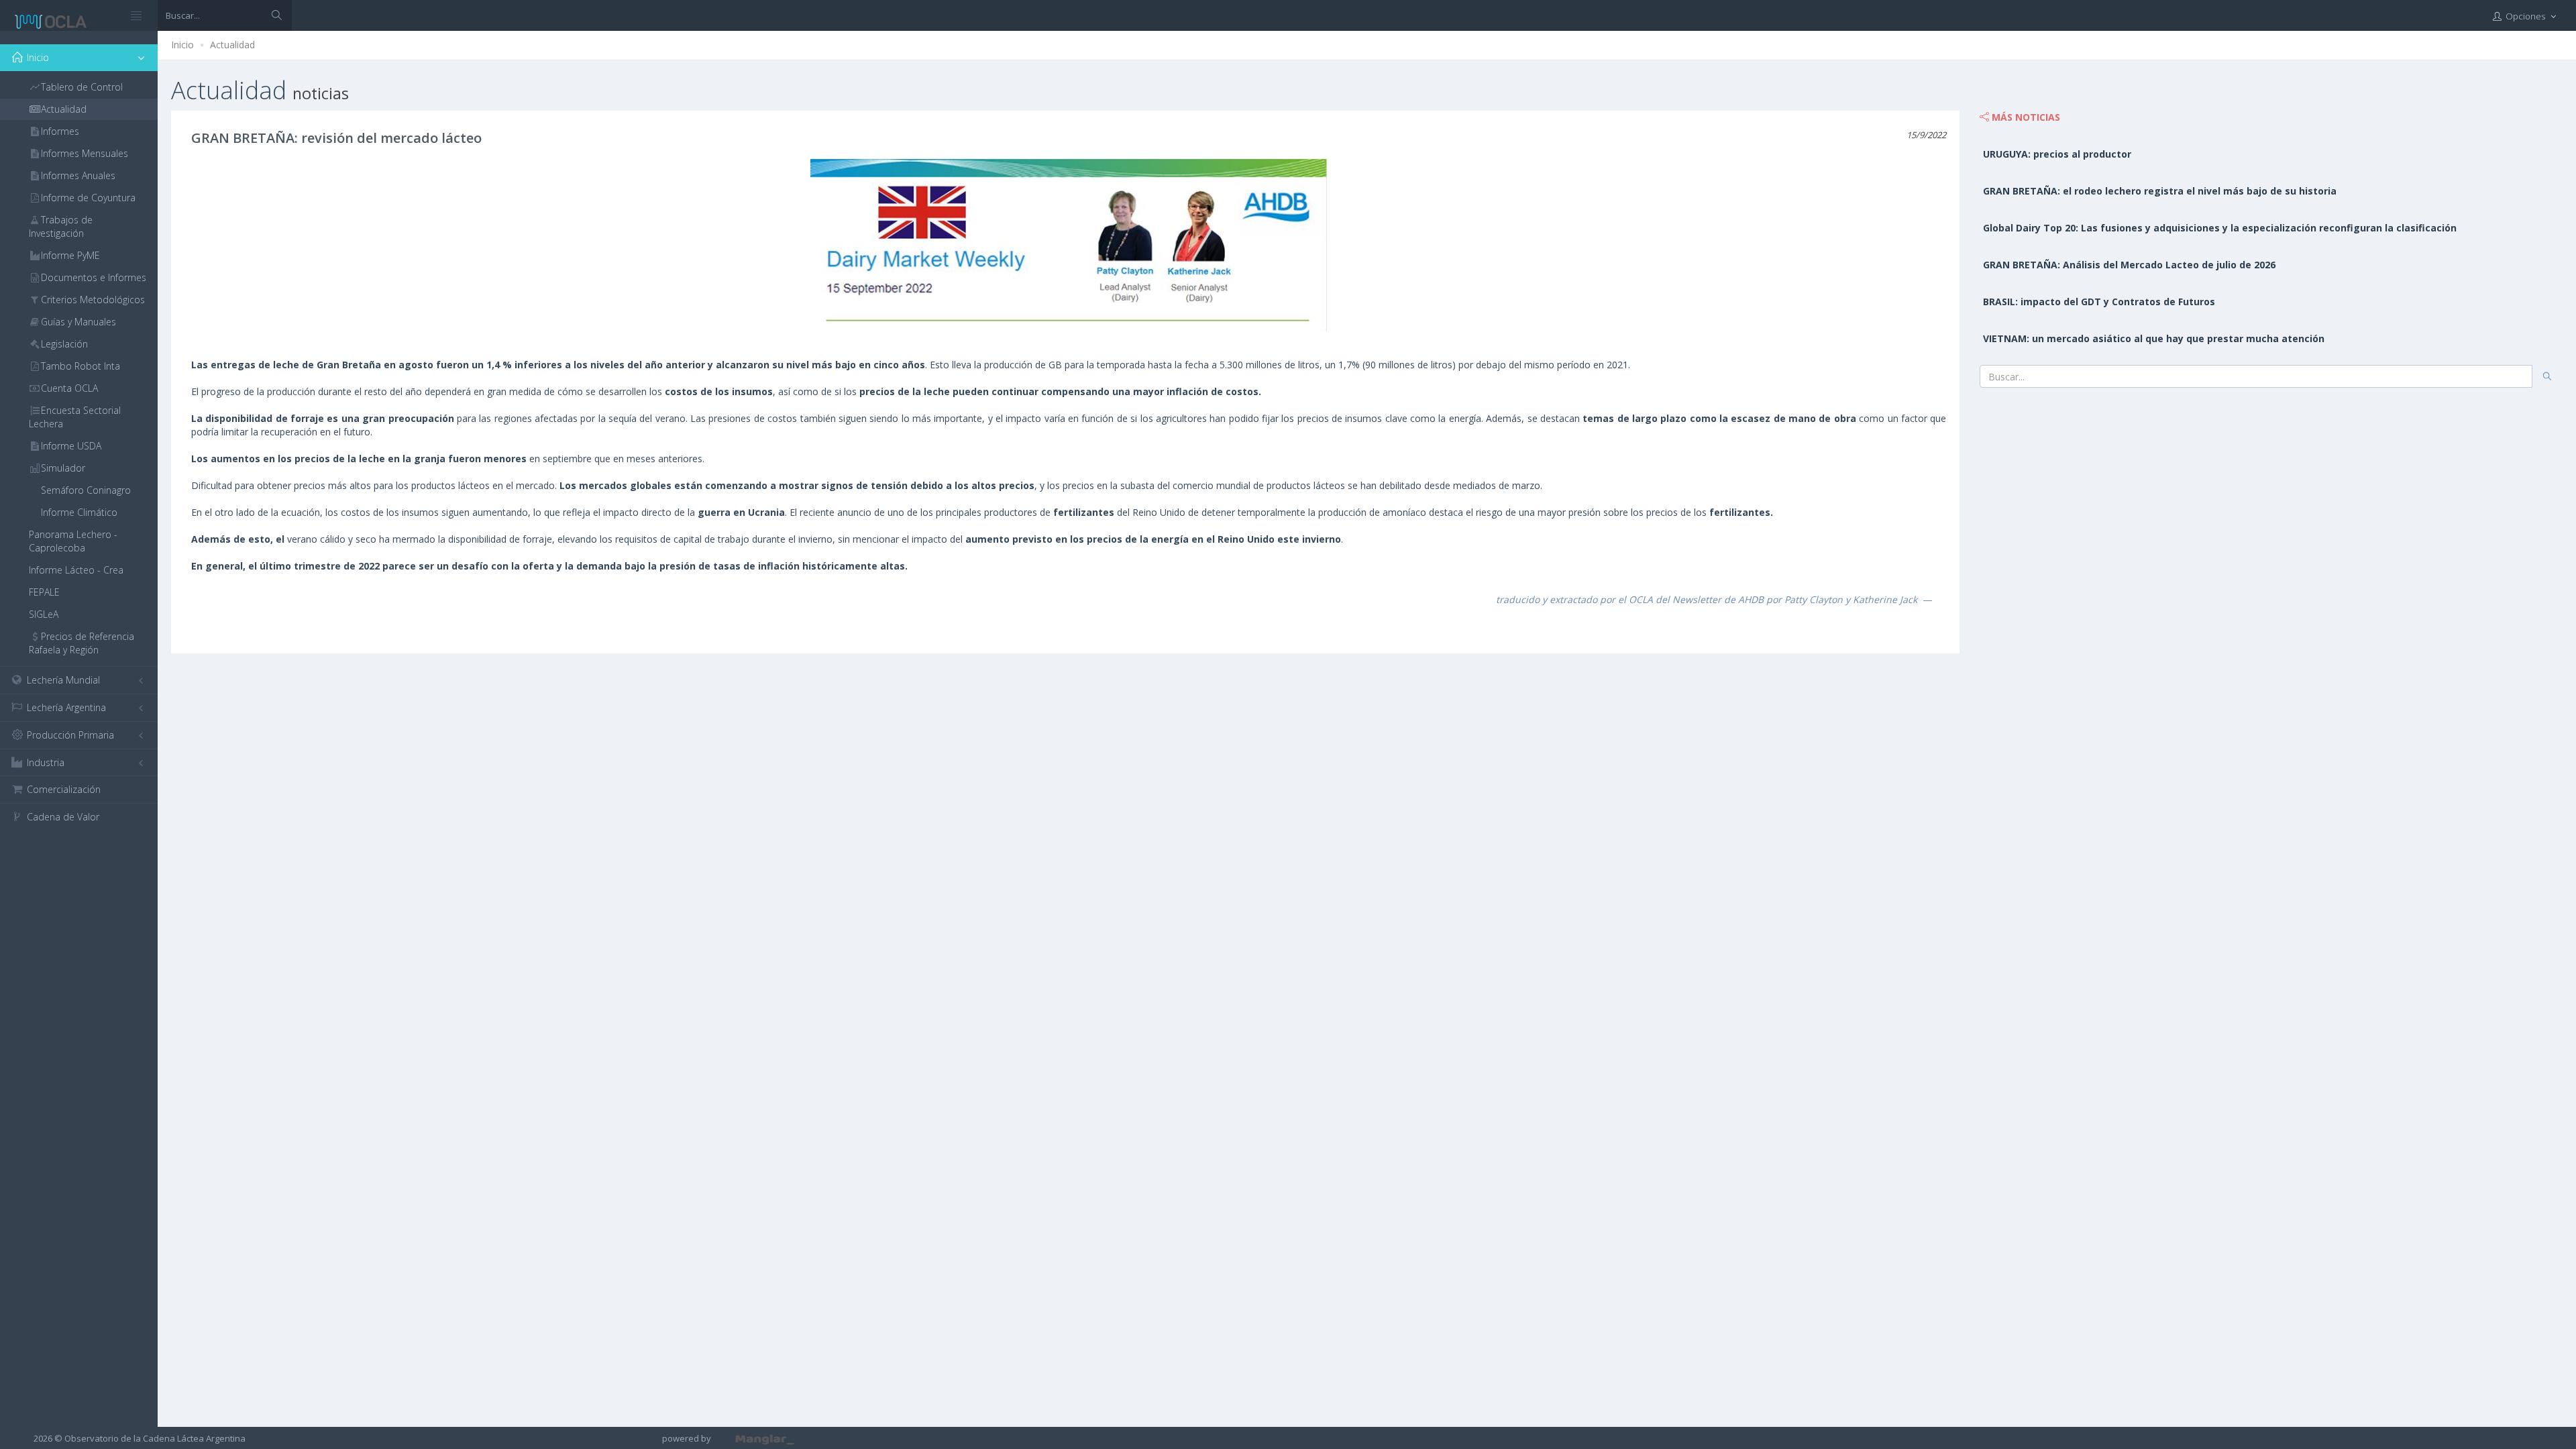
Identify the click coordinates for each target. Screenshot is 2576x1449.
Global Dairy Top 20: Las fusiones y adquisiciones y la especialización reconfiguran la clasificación (2220, 228)
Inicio (182, 45)
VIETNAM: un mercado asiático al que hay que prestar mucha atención (2154, 338)
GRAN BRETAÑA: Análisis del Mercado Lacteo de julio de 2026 (2129, 265)
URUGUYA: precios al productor (2057, 154)
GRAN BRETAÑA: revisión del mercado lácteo (336, 138)
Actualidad (232, 45)
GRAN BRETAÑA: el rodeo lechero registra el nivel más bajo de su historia (2160, 191)
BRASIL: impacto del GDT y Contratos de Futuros (2099, 302)
